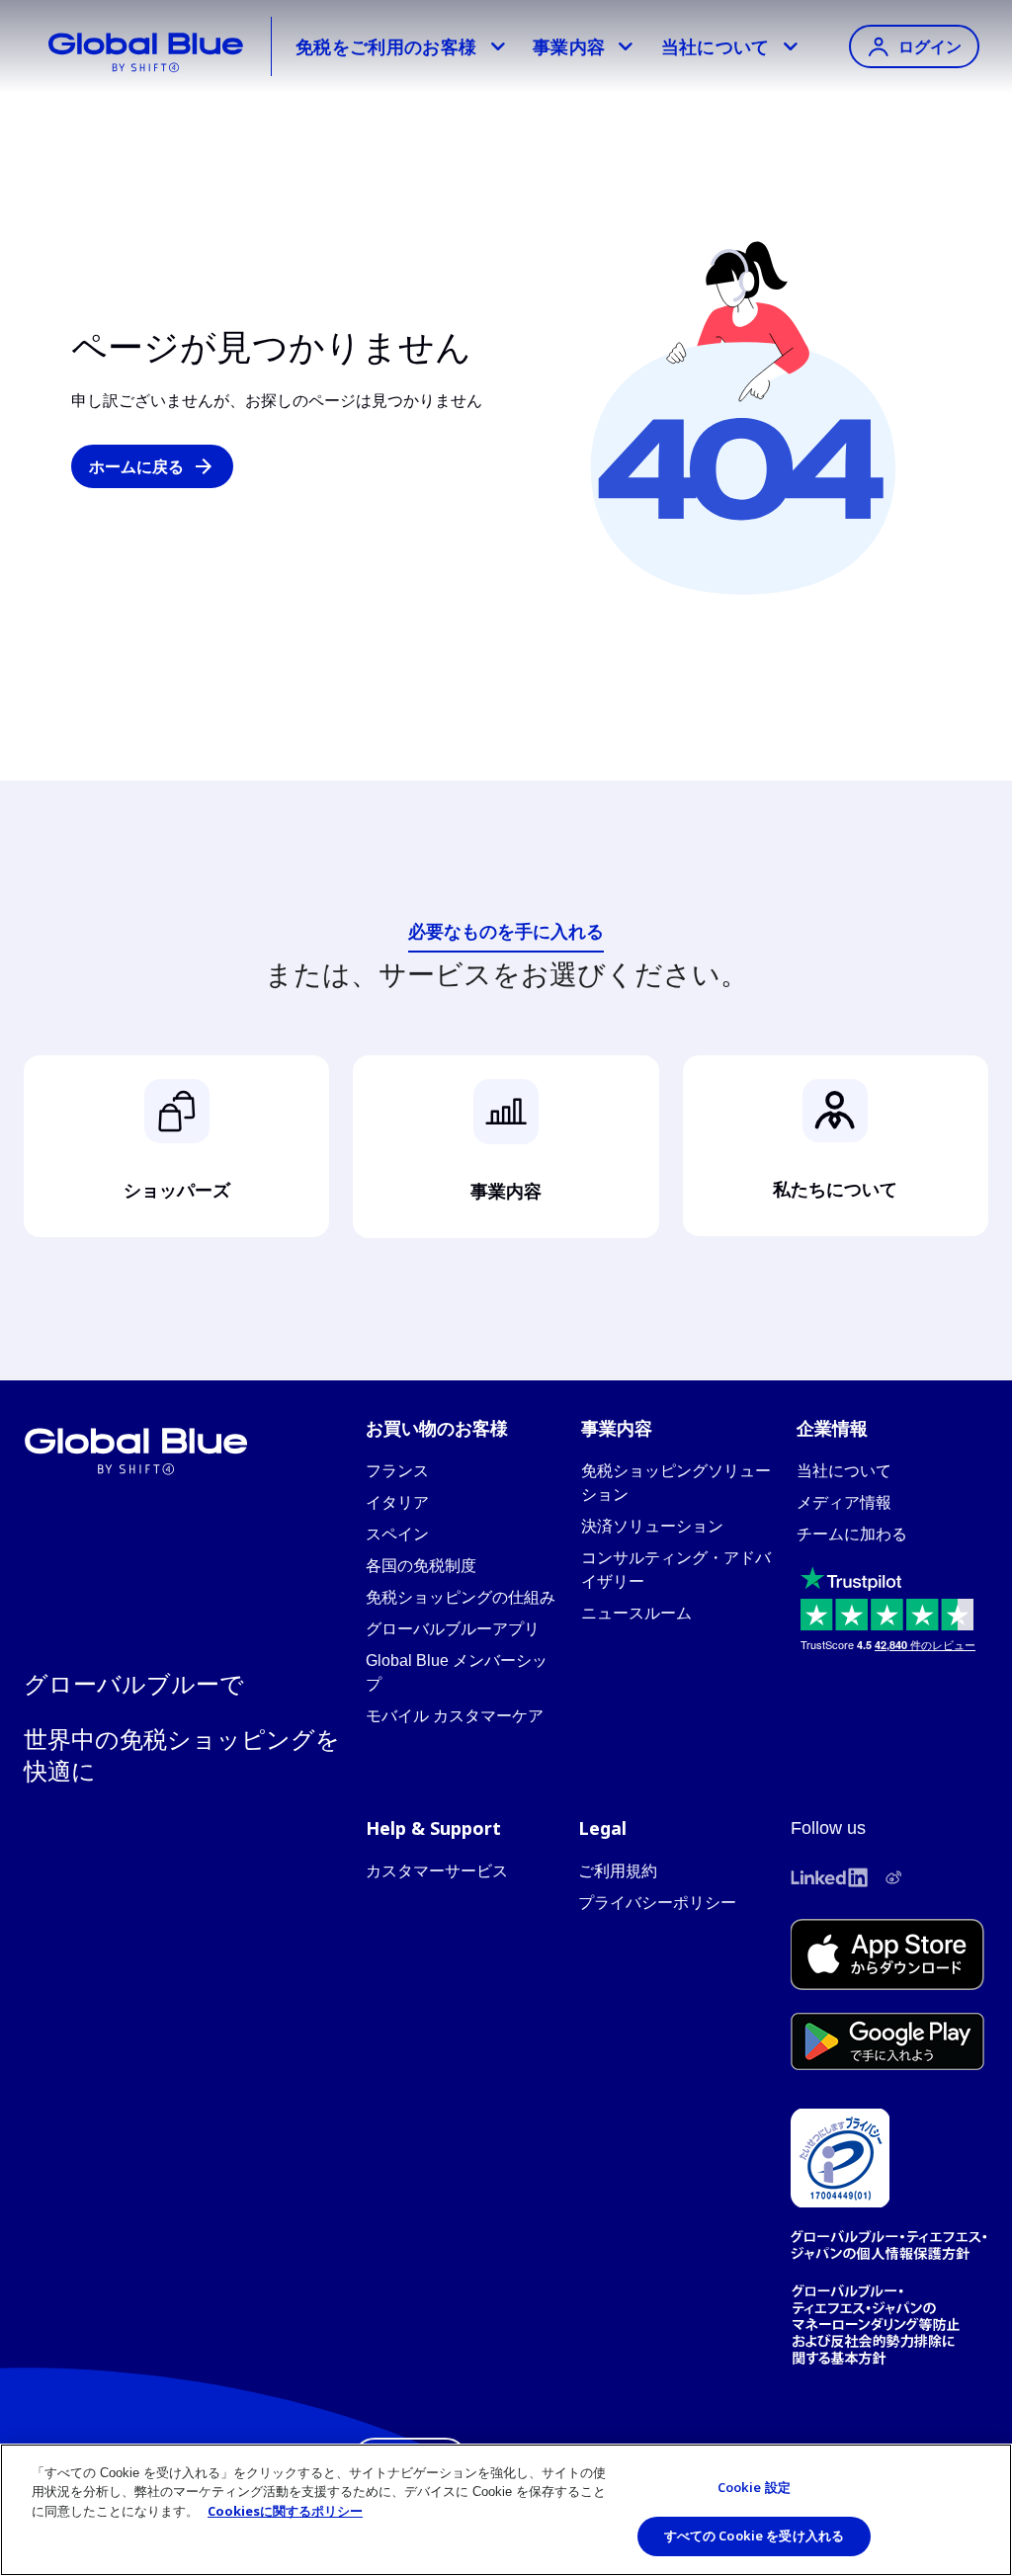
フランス (397, 1471)
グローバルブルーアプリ (453, 1629)
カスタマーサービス (437, 1871)
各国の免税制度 (421, 1566)
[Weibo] (893, 1877)
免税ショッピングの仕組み (461, 1597)
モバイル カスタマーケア (455, 1716)
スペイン (397, 1534)
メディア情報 (844, 1502)
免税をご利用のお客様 (386, 46)
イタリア (397, 1502)
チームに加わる (852, 1534)
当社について (716, 46)
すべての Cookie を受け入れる (754, 2535)
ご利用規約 (618, 1871)
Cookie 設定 (754, 2487)
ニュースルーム (636, 1613)
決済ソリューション (652, 1526)
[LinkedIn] (829, 1877)
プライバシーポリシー (657, 1903)
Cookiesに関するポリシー (285, 2511)
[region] (506, 2510)
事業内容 (569, 46)
